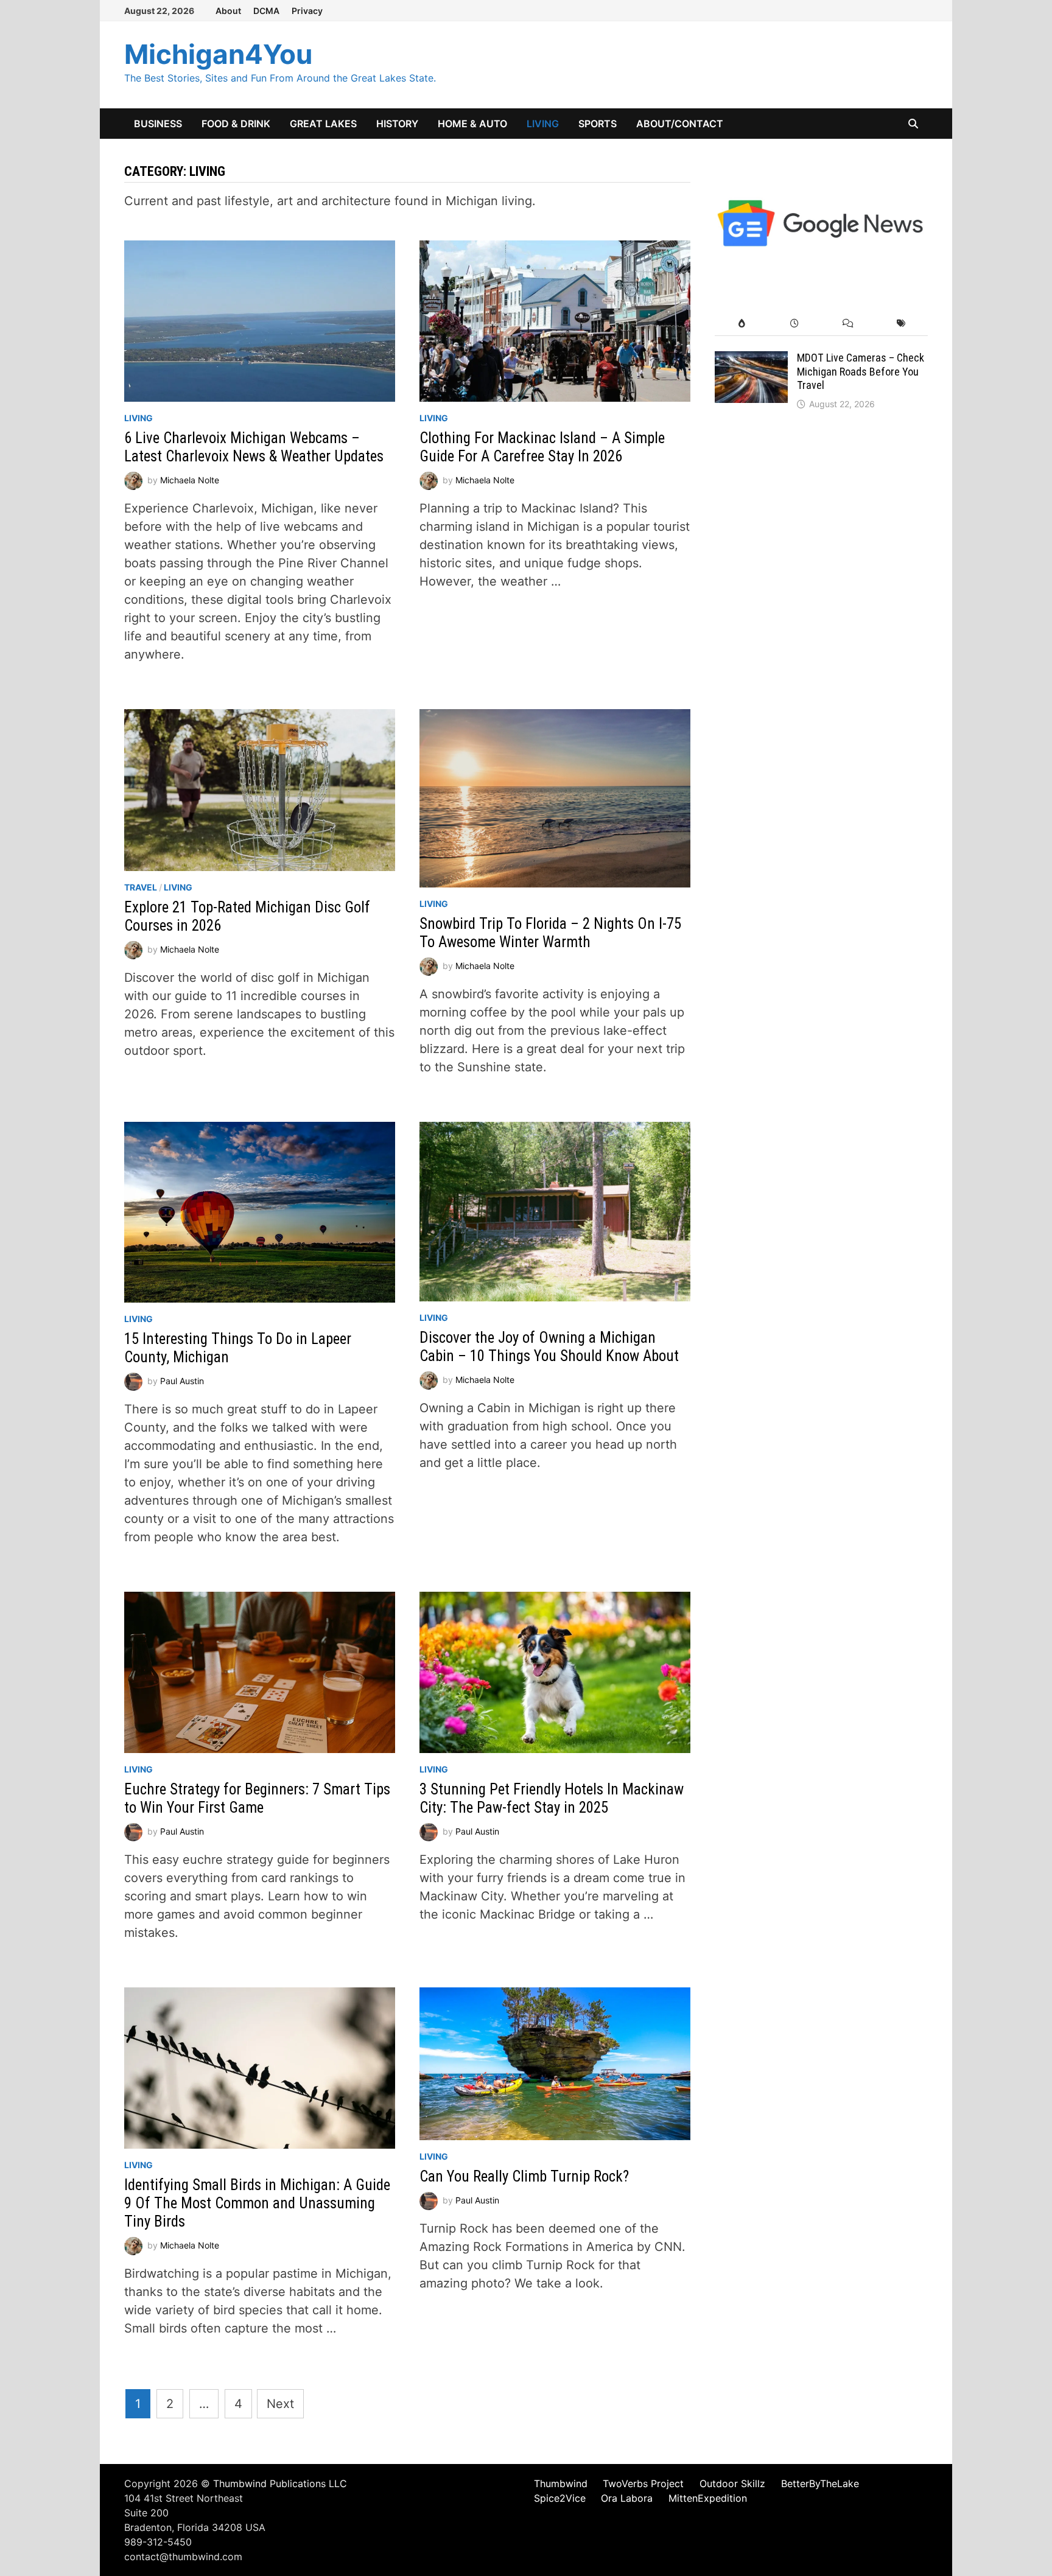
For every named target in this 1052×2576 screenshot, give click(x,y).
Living (543, 124)
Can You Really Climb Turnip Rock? (524, 2176)
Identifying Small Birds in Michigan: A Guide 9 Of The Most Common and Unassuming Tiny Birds (257, 2203)
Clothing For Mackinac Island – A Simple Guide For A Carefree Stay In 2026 (542, 447)
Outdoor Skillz (732, 2483)
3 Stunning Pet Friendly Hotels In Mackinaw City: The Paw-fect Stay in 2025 (552, 1798)
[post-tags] (901, 324)
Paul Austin (182, 1381)
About (228, 11)
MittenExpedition (708, 2498)
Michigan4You (218, 54)
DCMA (266, 11)
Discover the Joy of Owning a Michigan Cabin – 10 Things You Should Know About (549, 1347)
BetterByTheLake (820, 2483)
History (397, 124)
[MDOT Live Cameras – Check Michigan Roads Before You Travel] (751, 360)
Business (158, 124)
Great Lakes (323, 124)
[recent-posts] (795, 324)
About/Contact (680, 124)
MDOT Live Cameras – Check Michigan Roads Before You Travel (861, 372)
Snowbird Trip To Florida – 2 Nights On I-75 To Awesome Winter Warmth (550, 933)
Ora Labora (627, 2498)
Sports (598, 124)
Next (280, 2404)
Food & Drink (236, 124)
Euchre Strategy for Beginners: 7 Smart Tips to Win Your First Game (257, 1798)
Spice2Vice (560, 2498)
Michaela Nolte (190, 480)
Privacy (307, 11)
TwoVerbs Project (643, 2483)
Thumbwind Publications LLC (280, 2483)
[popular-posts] (741, 324)
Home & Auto (472, 124)
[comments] (848, 324)
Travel (141, 887)
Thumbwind (561, 2483)
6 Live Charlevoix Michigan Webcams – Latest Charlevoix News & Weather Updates (254, 447)
